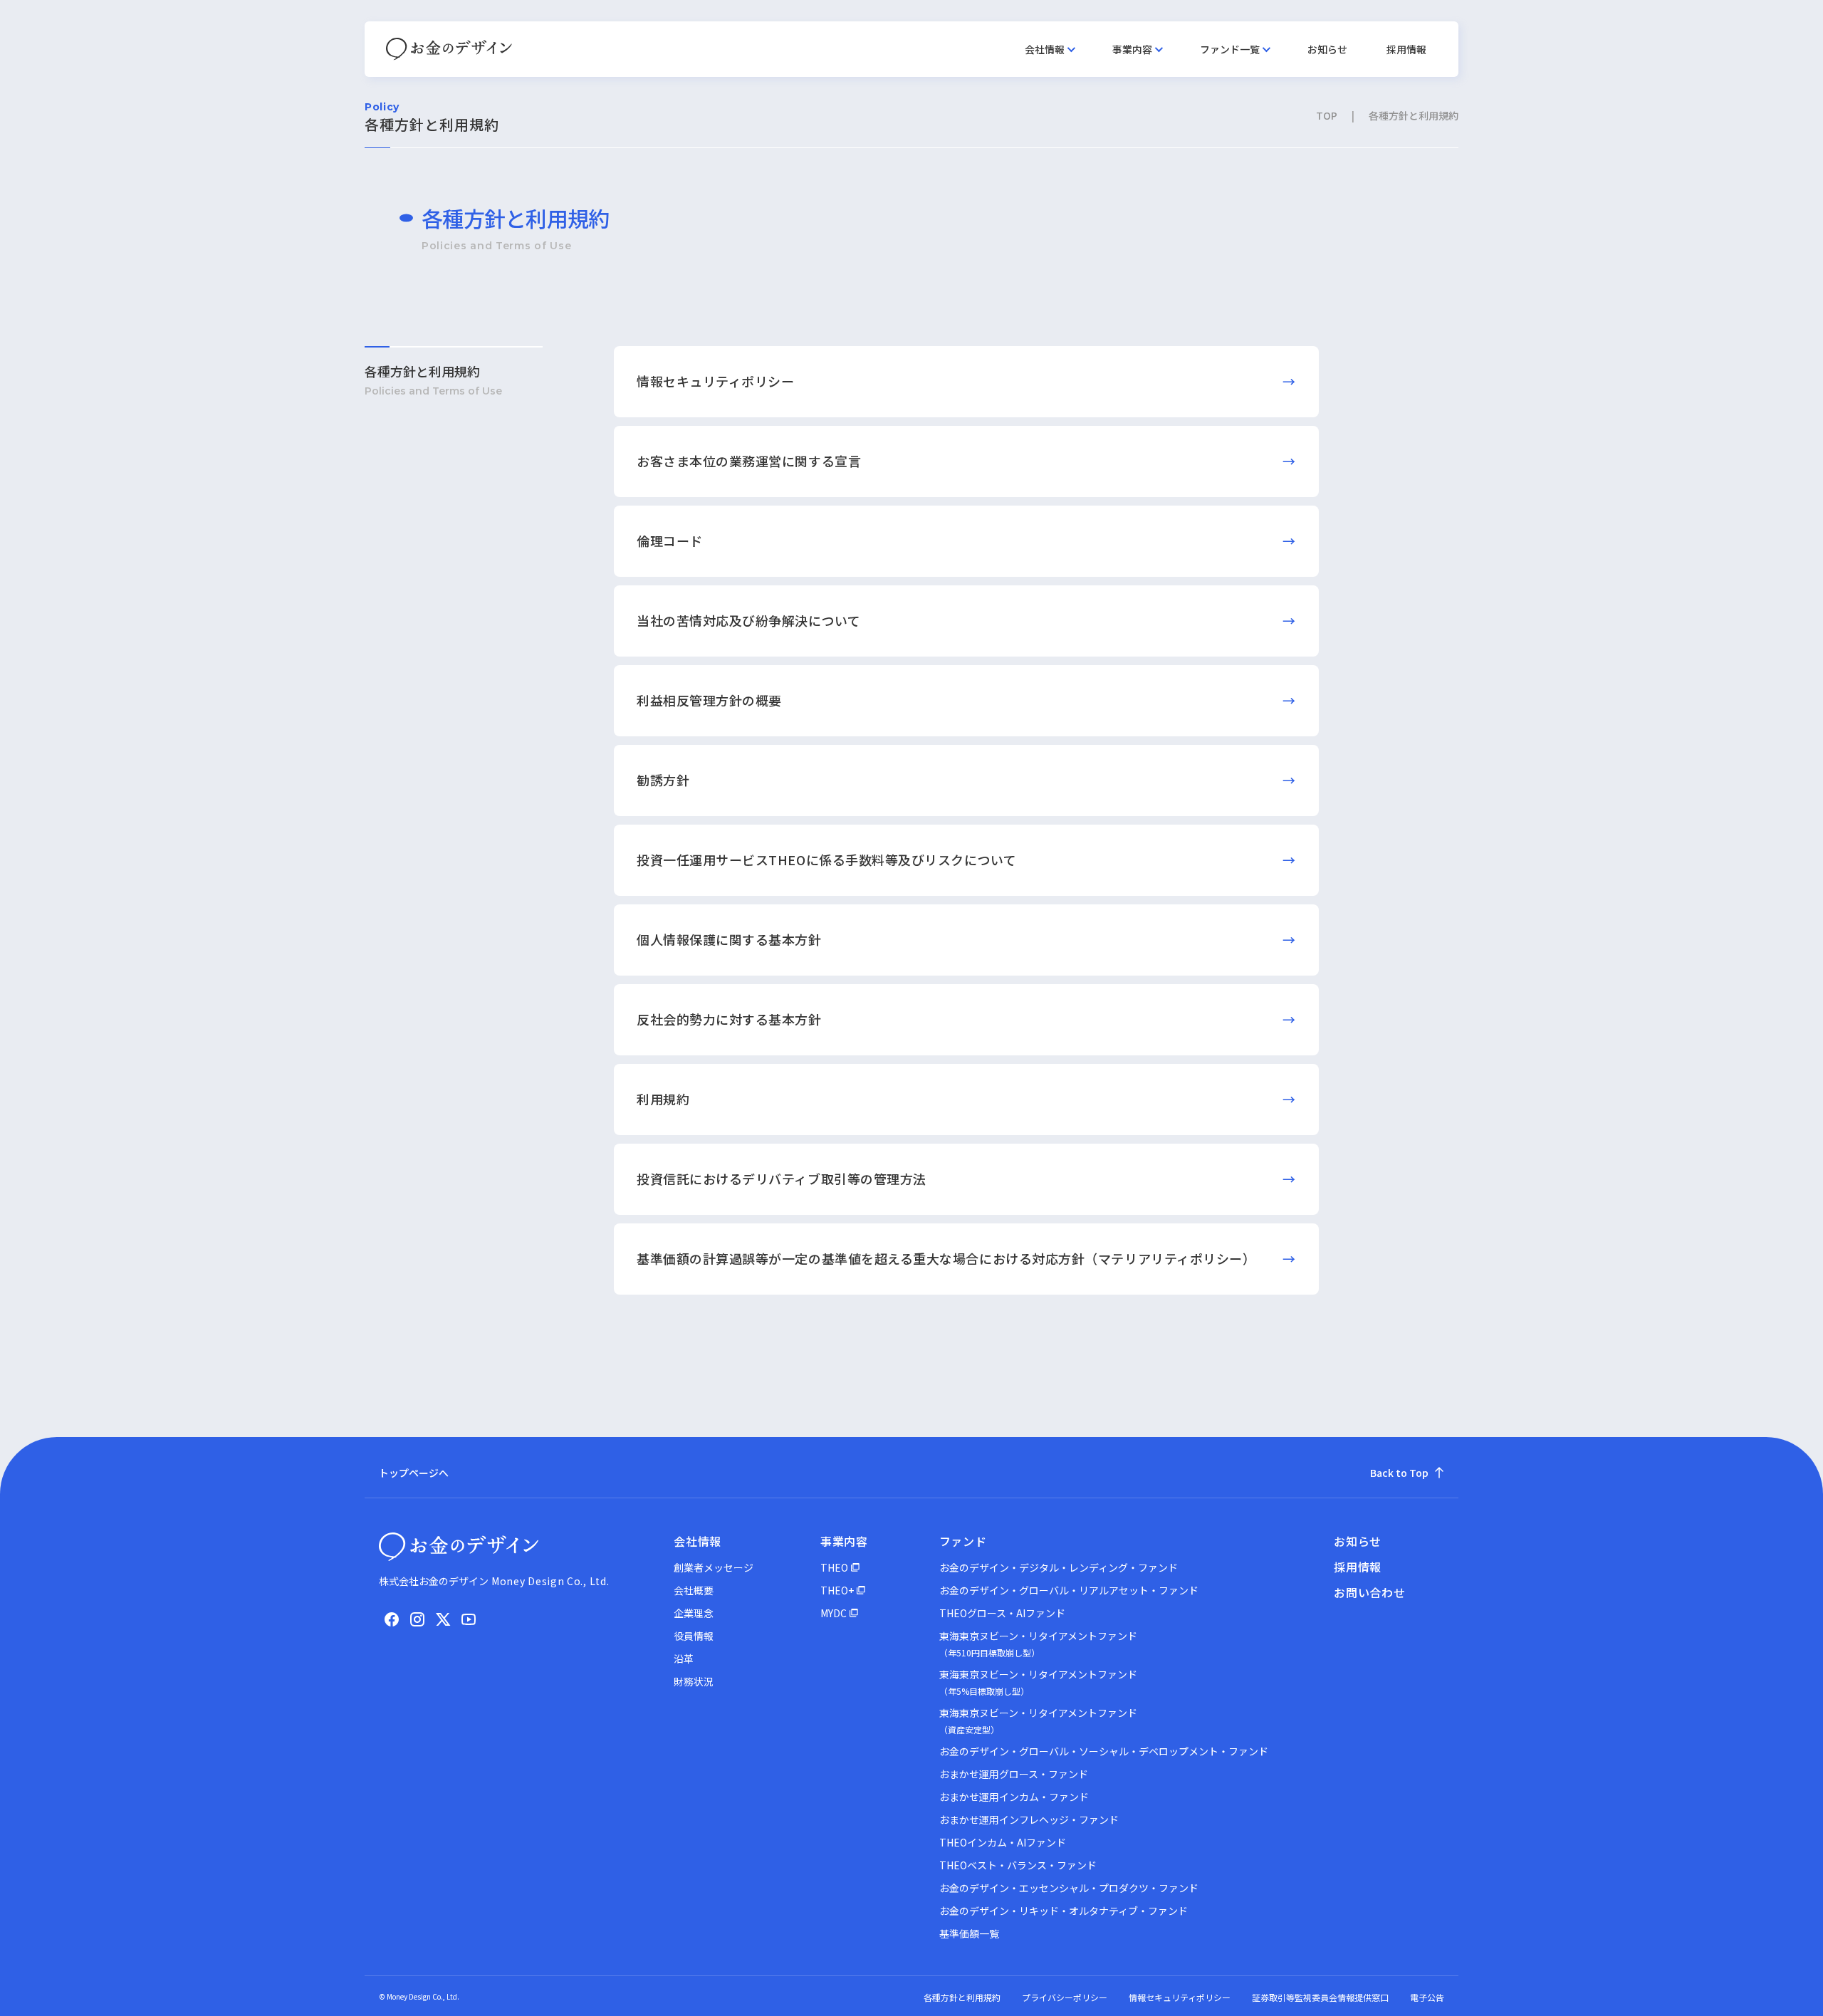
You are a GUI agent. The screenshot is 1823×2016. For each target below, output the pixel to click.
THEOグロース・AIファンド (1002, 1613)
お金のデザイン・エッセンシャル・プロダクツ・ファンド (1069, 1888)
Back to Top (1399, 1473)
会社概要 (694, 1590)
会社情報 (1045, 49)
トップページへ (414, 1473)
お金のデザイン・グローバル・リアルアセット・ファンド (1069, 1590)
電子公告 (1427, 1997)
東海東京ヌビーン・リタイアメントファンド (1038, 1644)
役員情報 (694, 1636)
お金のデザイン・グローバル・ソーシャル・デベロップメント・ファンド (1104, 1751)
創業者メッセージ (714, 1567)
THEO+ (837, 1590)
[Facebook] (392, 1619)
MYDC (834, 1613)
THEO (834, 1567)
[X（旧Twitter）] (443, 1619)
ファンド (963, 1541)
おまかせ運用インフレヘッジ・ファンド (1029, 1819)
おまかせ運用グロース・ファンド (1014, 1774)
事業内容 (1132, 49)
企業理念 (694, 1613)
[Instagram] (417, 1619)
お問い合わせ (1370, 1592)
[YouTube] (469, 1619)
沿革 (684, 1659)
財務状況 (694, 1681)
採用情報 (1406, 49)
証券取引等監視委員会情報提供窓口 (1320, 1997)
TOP (1327, 115)
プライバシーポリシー (1065, 1997)
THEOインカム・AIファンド (1003, 1842)
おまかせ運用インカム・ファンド (1014, 1797)
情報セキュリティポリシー (1180, 1997)
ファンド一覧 (1230, 49)
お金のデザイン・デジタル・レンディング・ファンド (1059, 1567)
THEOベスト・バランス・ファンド (1018, 1865)
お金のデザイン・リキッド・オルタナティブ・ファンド (1064, 1911)
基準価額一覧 (969, 1933)
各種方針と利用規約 (422, 371)
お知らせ (1327, 49)
